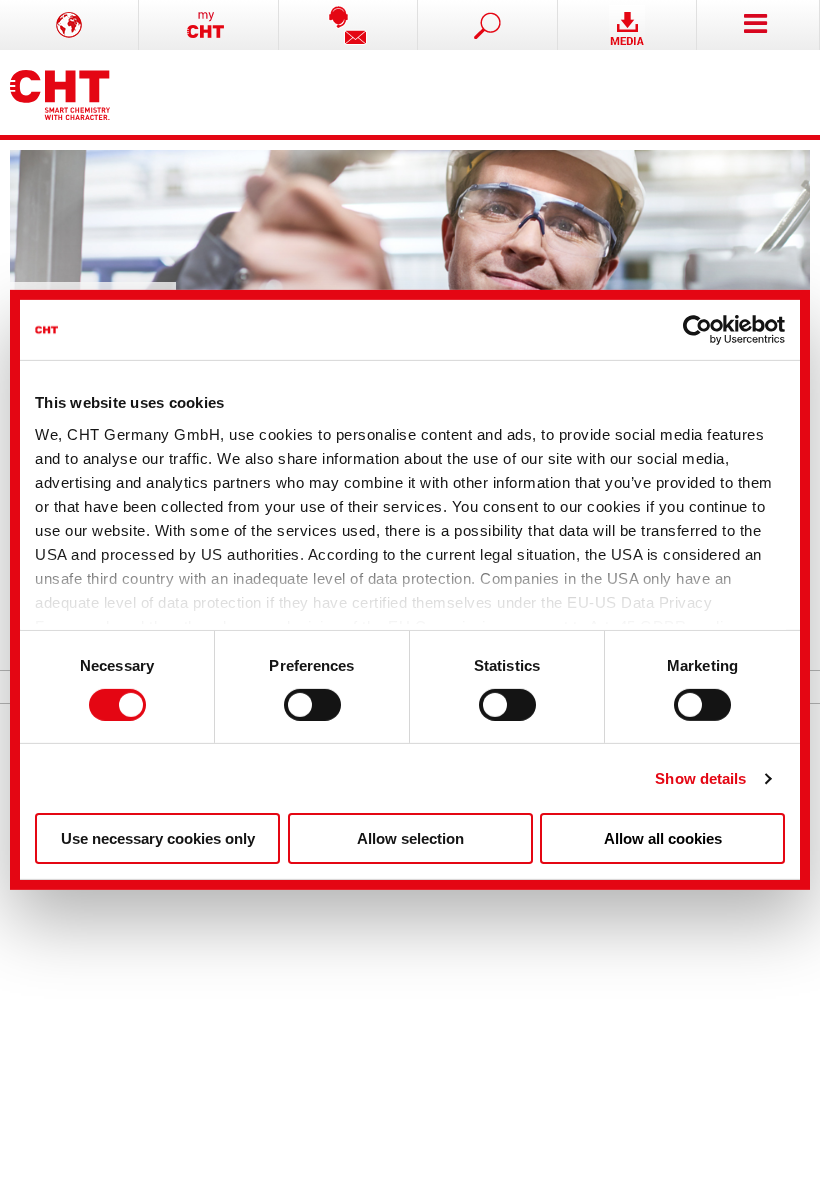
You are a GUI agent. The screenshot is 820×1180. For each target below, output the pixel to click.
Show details (700, 778)
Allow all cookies (663, 838)
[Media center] (627, 25)
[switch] (312, 705)
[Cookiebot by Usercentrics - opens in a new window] (697, 330)
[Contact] (348, 25)
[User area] (208, 25)
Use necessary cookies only (158, 838)
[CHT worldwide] (69, 25)
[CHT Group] (60, 92)
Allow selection (410, 838)
